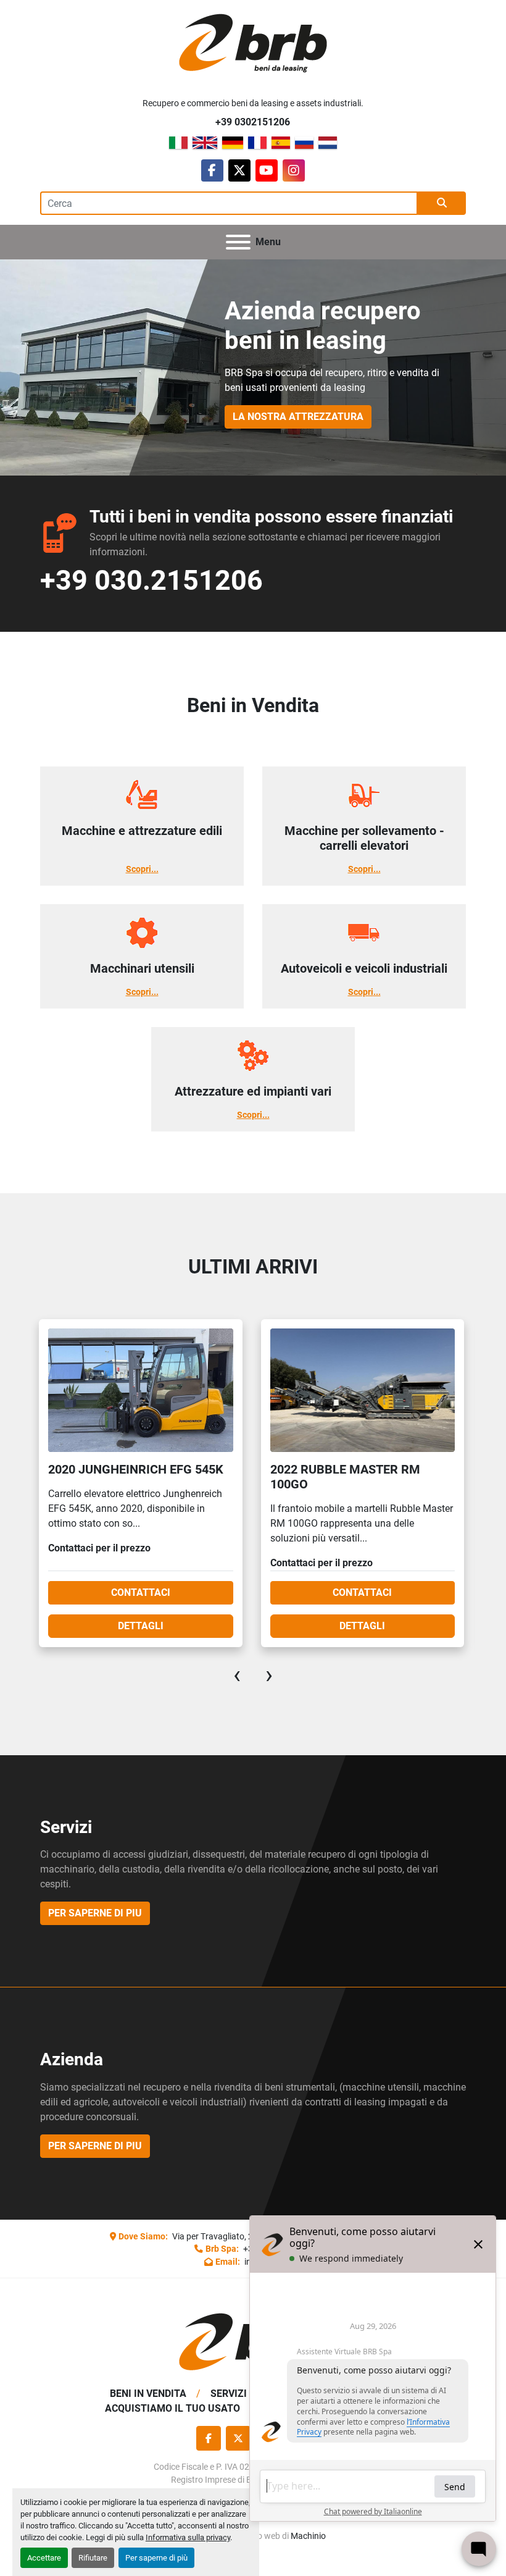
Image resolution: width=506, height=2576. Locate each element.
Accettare (44, 2558)
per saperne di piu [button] (95, 1913)
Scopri (139, 869)
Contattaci (140, 1592)
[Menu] (238, 242)
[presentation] (237, 1675)
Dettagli (140, 1626)
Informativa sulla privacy (188, 2537)
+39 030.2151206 (151, 580)
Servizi (229, 2393)
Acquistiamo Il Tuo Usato (172, 2408)
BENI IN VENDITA (148, 2393)
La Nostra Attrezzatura (298, 417)
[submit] (442, 203)
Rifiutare (93, 2558)
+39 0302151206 (253, 122)
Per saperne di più (156, 2558)
